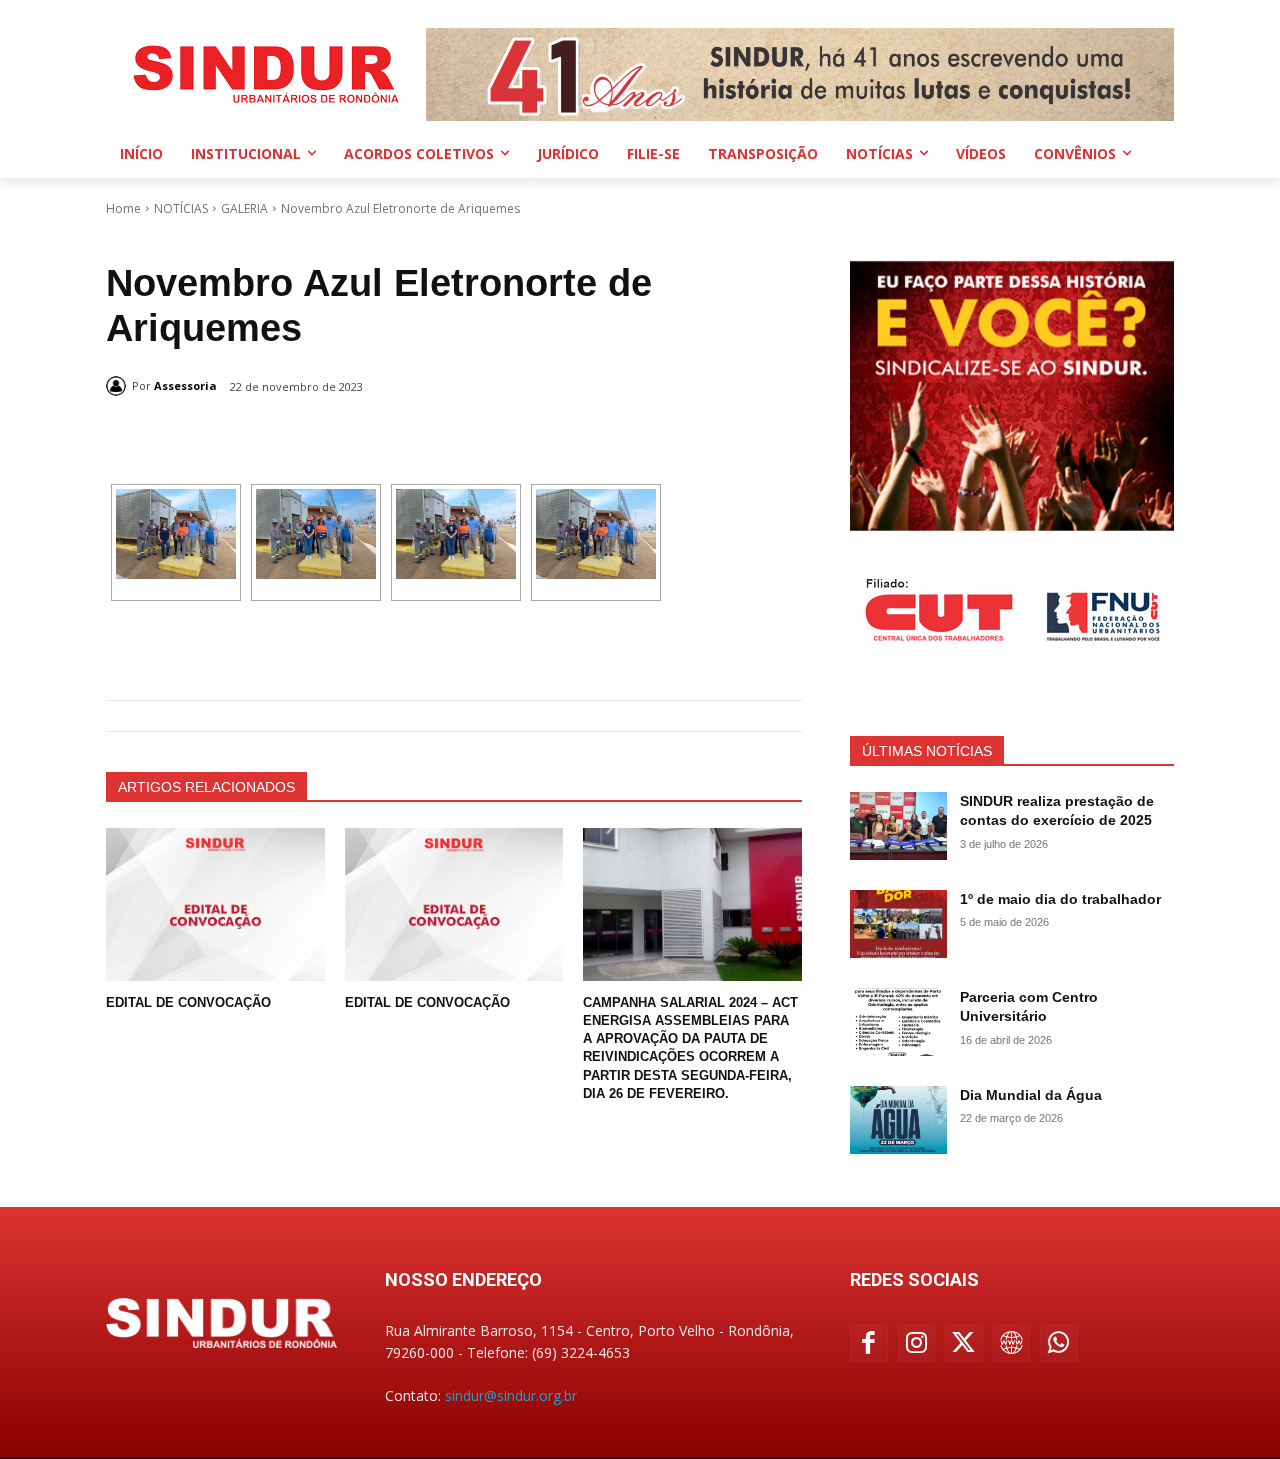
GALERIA (244, 208)
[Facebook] (869, 1344)
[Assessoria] (119, 386)
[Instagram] (917, 1344)
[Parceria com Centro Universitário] (898, 1022)
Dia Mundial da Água (1031, 1095)
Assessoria (185, 385)
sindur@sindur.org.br (511, 1395)
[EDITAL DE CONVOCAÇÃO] (215, 904)
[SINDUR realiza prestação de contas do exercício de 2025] (898, 826)
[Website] (1012, 1344)
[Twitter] (964, 1344)
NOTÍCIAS (181, 208)
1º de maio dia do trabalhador (1060, 899)
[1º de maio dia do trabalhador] (898, 924)
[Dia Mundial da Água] (898, 1120)
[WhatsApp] (1059, 1344)
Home (123, 208)
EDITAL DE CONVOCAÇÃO (188, 1002)
